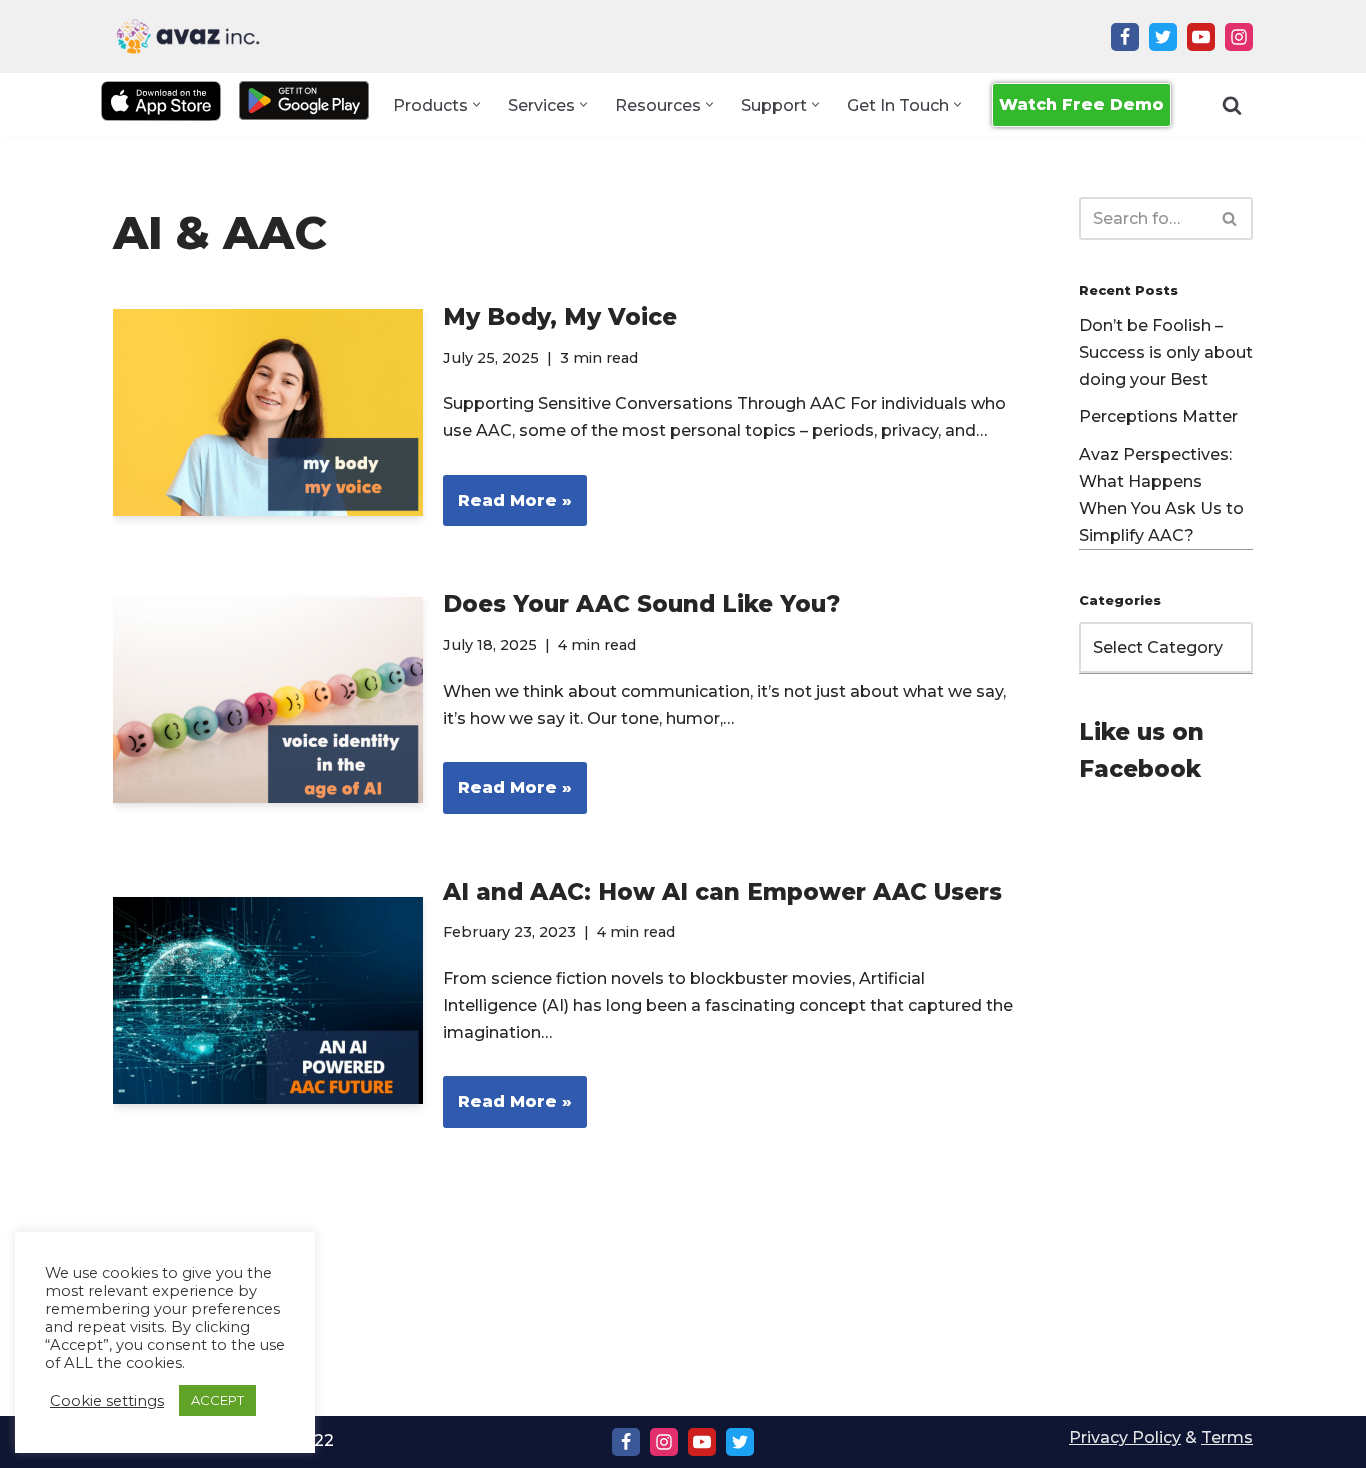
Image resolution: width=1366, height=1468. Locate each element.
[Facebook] (1125, 37)
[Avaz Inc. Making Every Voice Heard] (188, 36)
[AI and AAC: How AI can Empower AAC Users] (268, 1000)
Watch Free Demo (1081, 104)
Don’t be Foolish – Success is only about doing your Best (1166, 352)
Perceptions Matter (1158, 416)
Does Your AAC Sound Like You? (641, 604)
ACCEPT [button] (217, 1400)
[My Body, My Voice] (268, 412)
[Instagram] (1239, 37)
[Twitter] (1163, 37)
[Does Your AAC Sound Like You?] (268, 700)
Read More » (507, 508)
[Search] (1232, 105)
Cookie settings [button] (107, 1401)
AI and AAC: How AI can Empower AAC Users (722, 892)
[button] (476, 104)
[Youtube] (1201, 37)
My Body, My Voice (560, 317)
